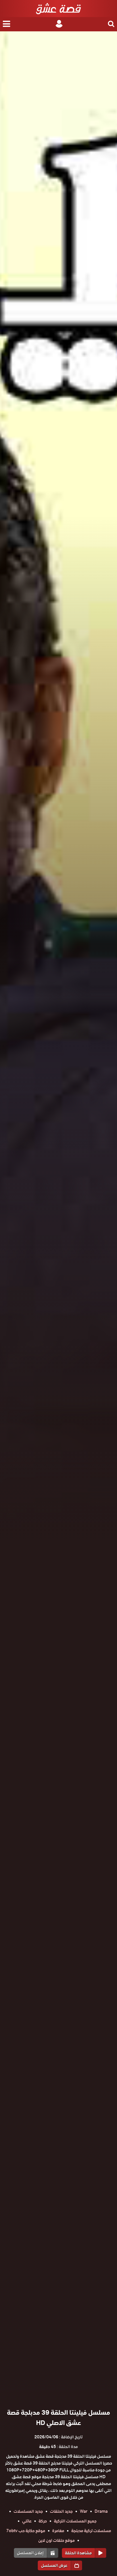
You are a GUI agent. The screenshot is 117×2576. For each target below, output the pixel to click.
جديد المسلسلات (28, 2511)
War (84, 2511)
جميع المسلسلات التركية (75, 2521)
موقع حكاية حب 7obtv (26, 2531)
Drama (101, 2511)
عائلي (27, 2521)
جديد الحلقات (61, 2511)
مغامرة (58, 2531)
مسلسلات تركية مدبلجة (91, 2531)
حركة (43, 2521)
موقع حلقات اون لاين (57, 2540)
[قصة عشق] (58, 9)
